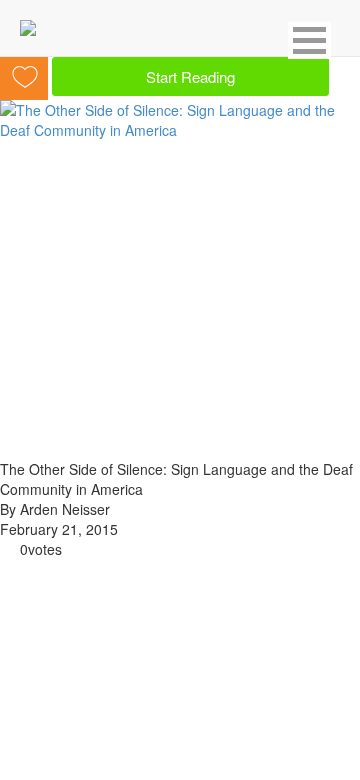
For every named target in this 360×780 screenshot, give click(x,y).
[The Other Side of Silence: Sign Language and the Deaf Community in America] (180, 118)
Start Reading (190, 76)
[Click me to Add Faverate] (26, 74)
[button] (309, 40)
